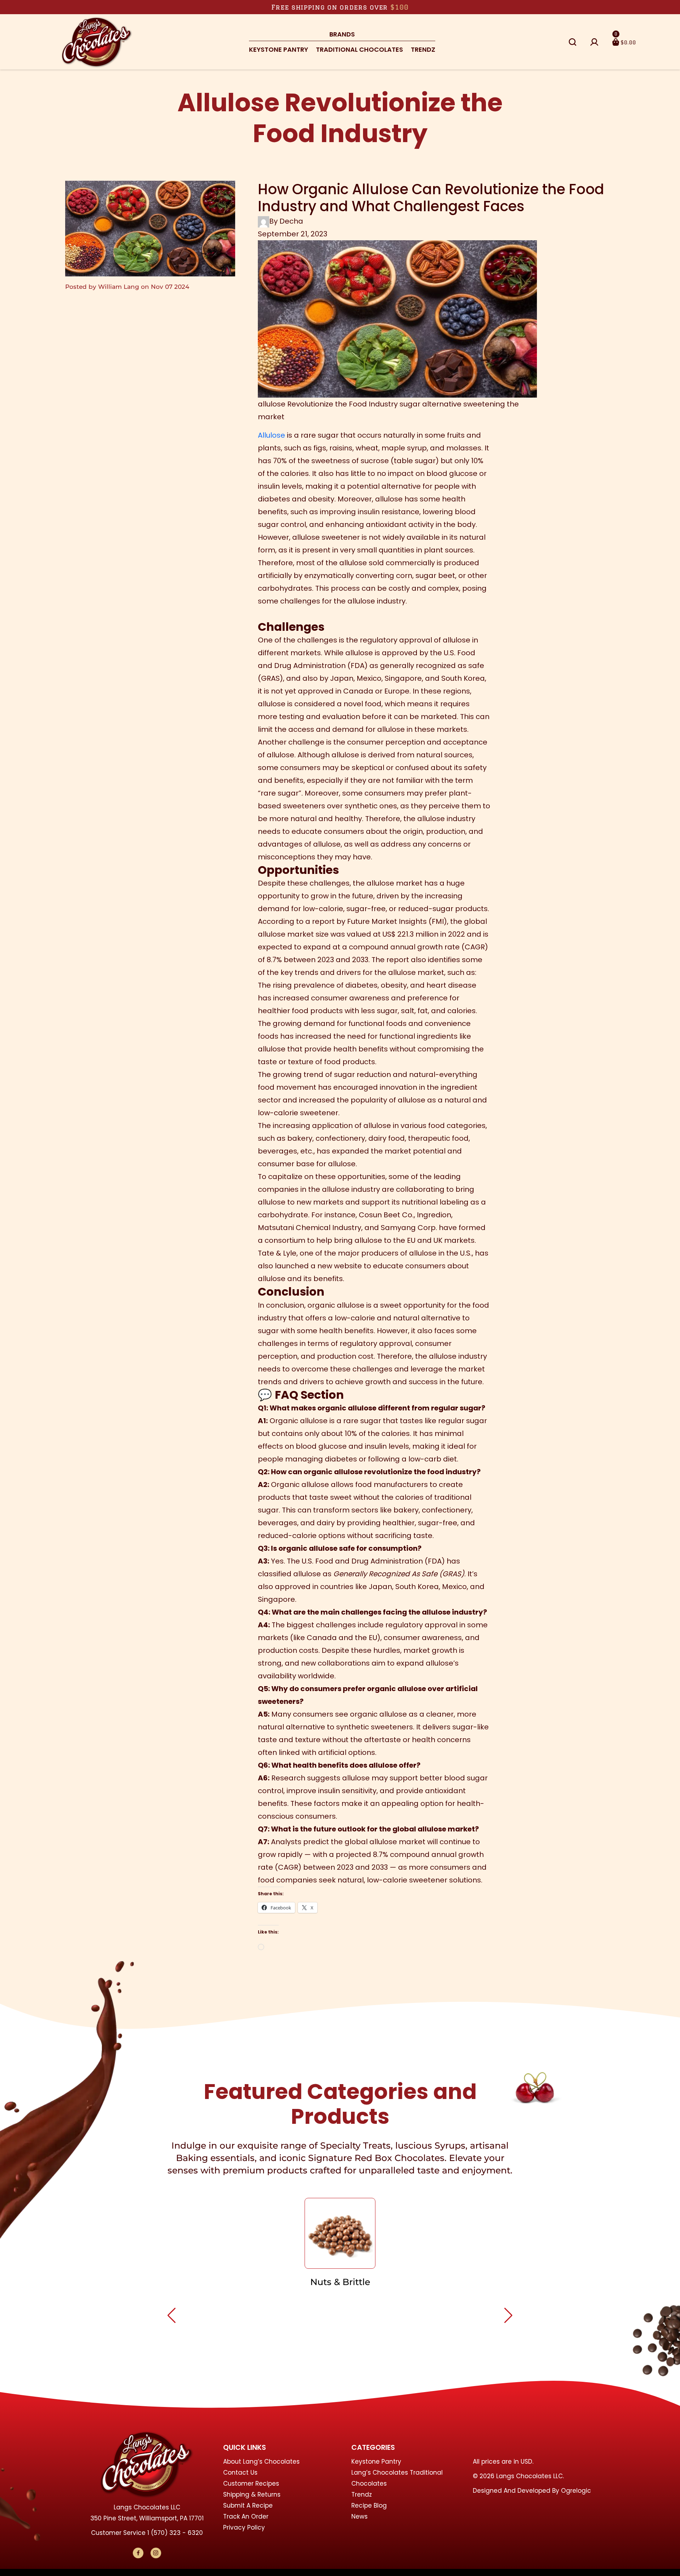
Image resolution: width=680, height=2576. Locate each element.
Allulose (271, 435)
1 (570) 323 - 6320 (175, 2533)
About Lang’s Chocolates (261, 2462)
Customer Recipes (251, 2484)
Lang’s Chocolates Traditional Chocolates (397, 2478)
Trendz (423, 49)
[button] (573, 42)
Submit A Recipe (248, 2505)
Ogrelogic (576, 2491)
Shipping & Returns (252, 2494)
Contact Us (240, 2473)
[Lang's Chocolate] (97, 41)
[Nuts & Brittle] (340, 2233)
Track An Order (246, 2516)
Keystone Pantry (279, 49)
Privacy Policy (244, 2527)
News (359, 2516)
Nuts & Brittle (340, 2282)
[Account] (594, 42)
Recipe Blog (369, 2505)
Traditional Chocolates (359, 49)
